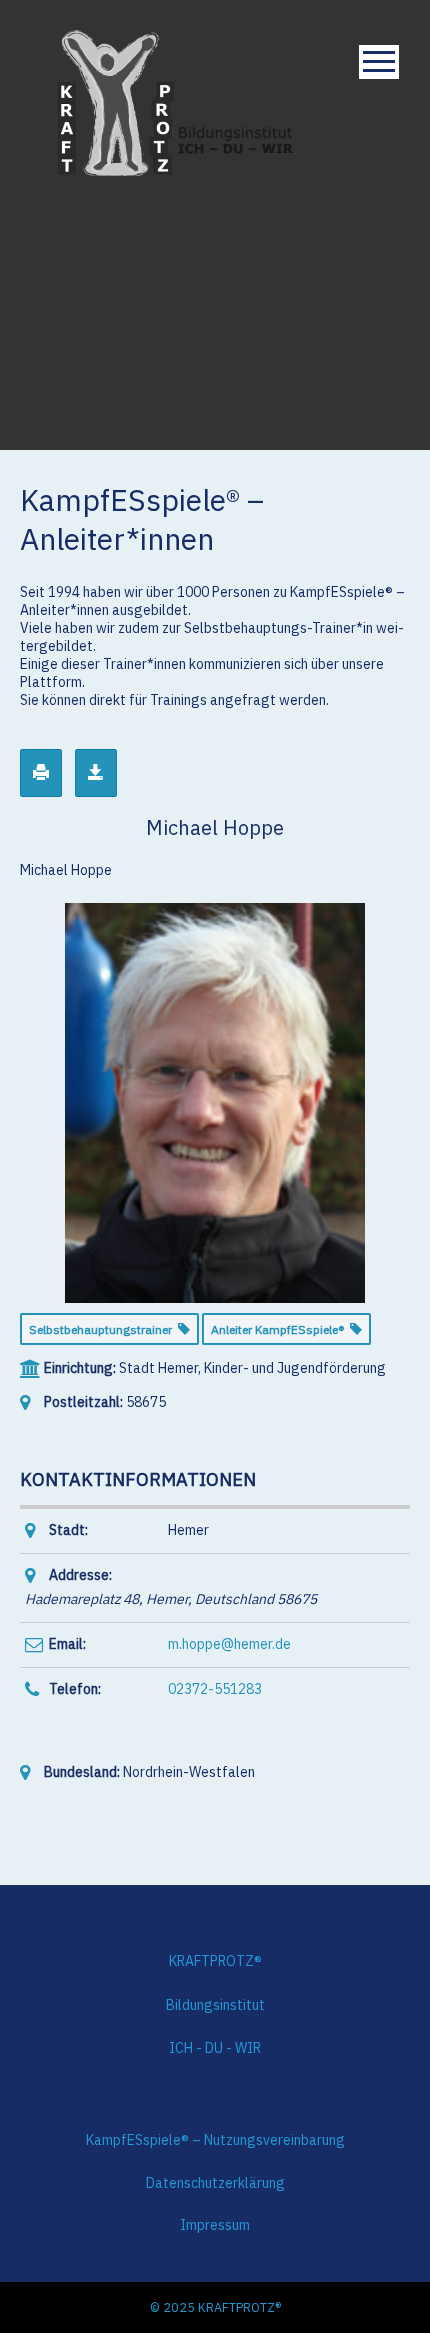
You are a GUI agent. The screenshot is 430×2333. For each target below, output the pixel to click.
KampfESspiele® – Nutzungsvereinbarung (215, 2140)
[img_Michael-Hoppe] (215, 1101)
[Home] (176, 101)
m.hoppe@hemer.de (229, 1644)
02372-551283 (215, 1689)
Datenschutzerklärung (215, 2183)
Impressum (215, 2225)
